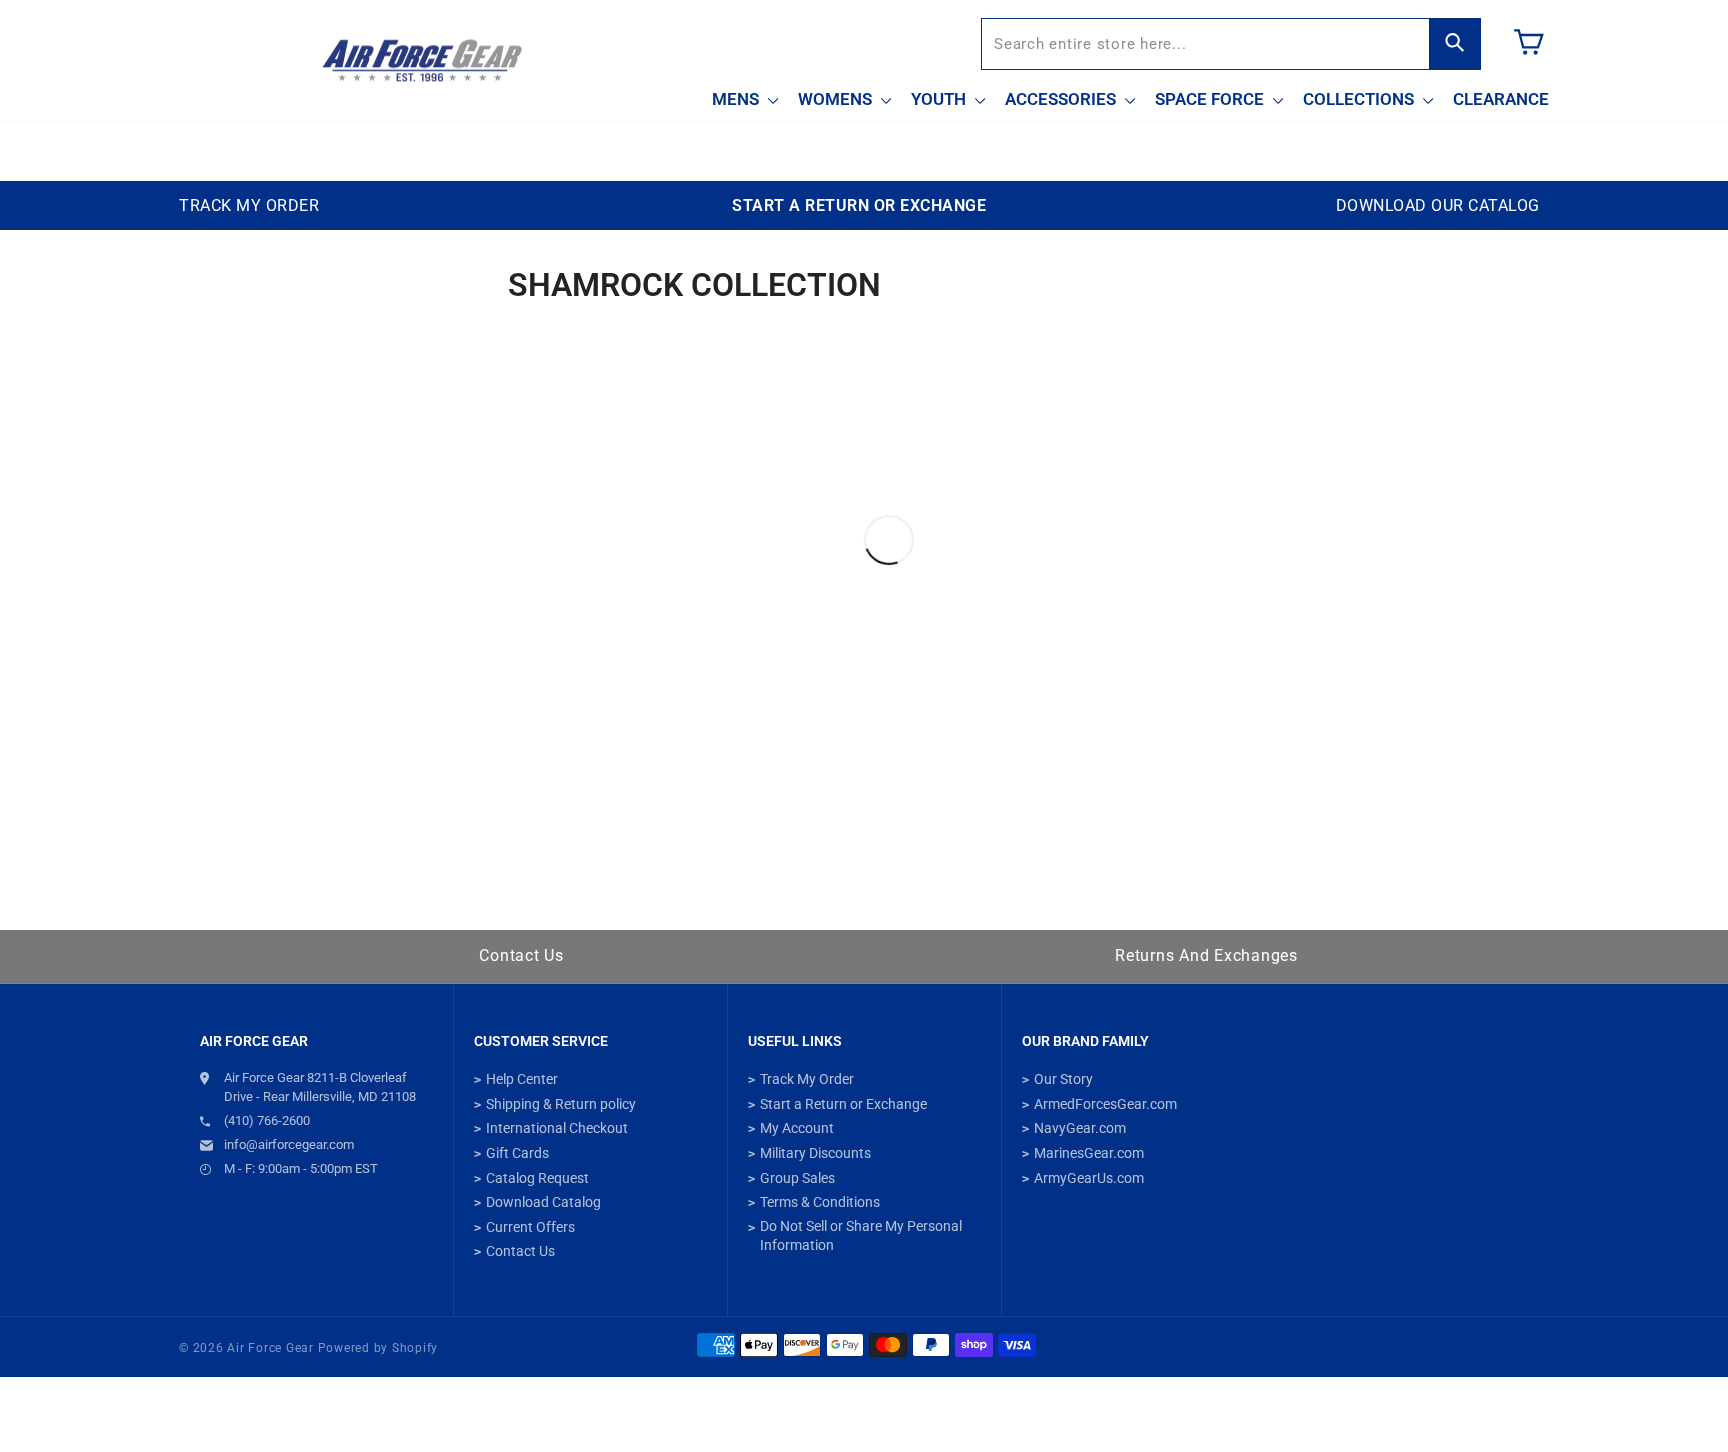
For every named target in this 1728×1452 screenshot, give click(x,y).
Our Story (1063, 1079)
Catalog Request (537, 1178)
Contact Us (521, 955)
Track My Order (807, 1079)
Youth (940, 99)
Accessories (1062, 99)
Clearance (1501, 99)
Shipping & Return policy (561, 1104)
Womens (837, 99)
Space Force (1211, 99)
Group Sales (797, 1178)
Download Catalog (543, 1202)
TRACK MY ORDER (249, 205)
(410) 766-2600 (267, 1120)
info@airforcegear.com (289, 1144)
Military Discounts (815, 1153)
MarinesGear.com (1089, 1153)
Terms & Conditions (820, 1202)
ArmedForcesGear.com (1105, 1104)
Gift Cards (517, 1153)
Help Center (522, 1079)
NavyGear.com (1080, 1128)
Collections (1360, 99)
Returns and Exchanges (1206, 955)
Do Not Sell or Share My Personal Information (861, 1236)
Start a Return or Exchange (843, 1104)
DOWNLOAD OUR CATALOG (1438, 205)
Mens (737, 99)
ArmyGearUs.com (1089, 1178)
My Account (797, 1128)
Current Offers (530, 1227)
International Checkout (557, 1128)
